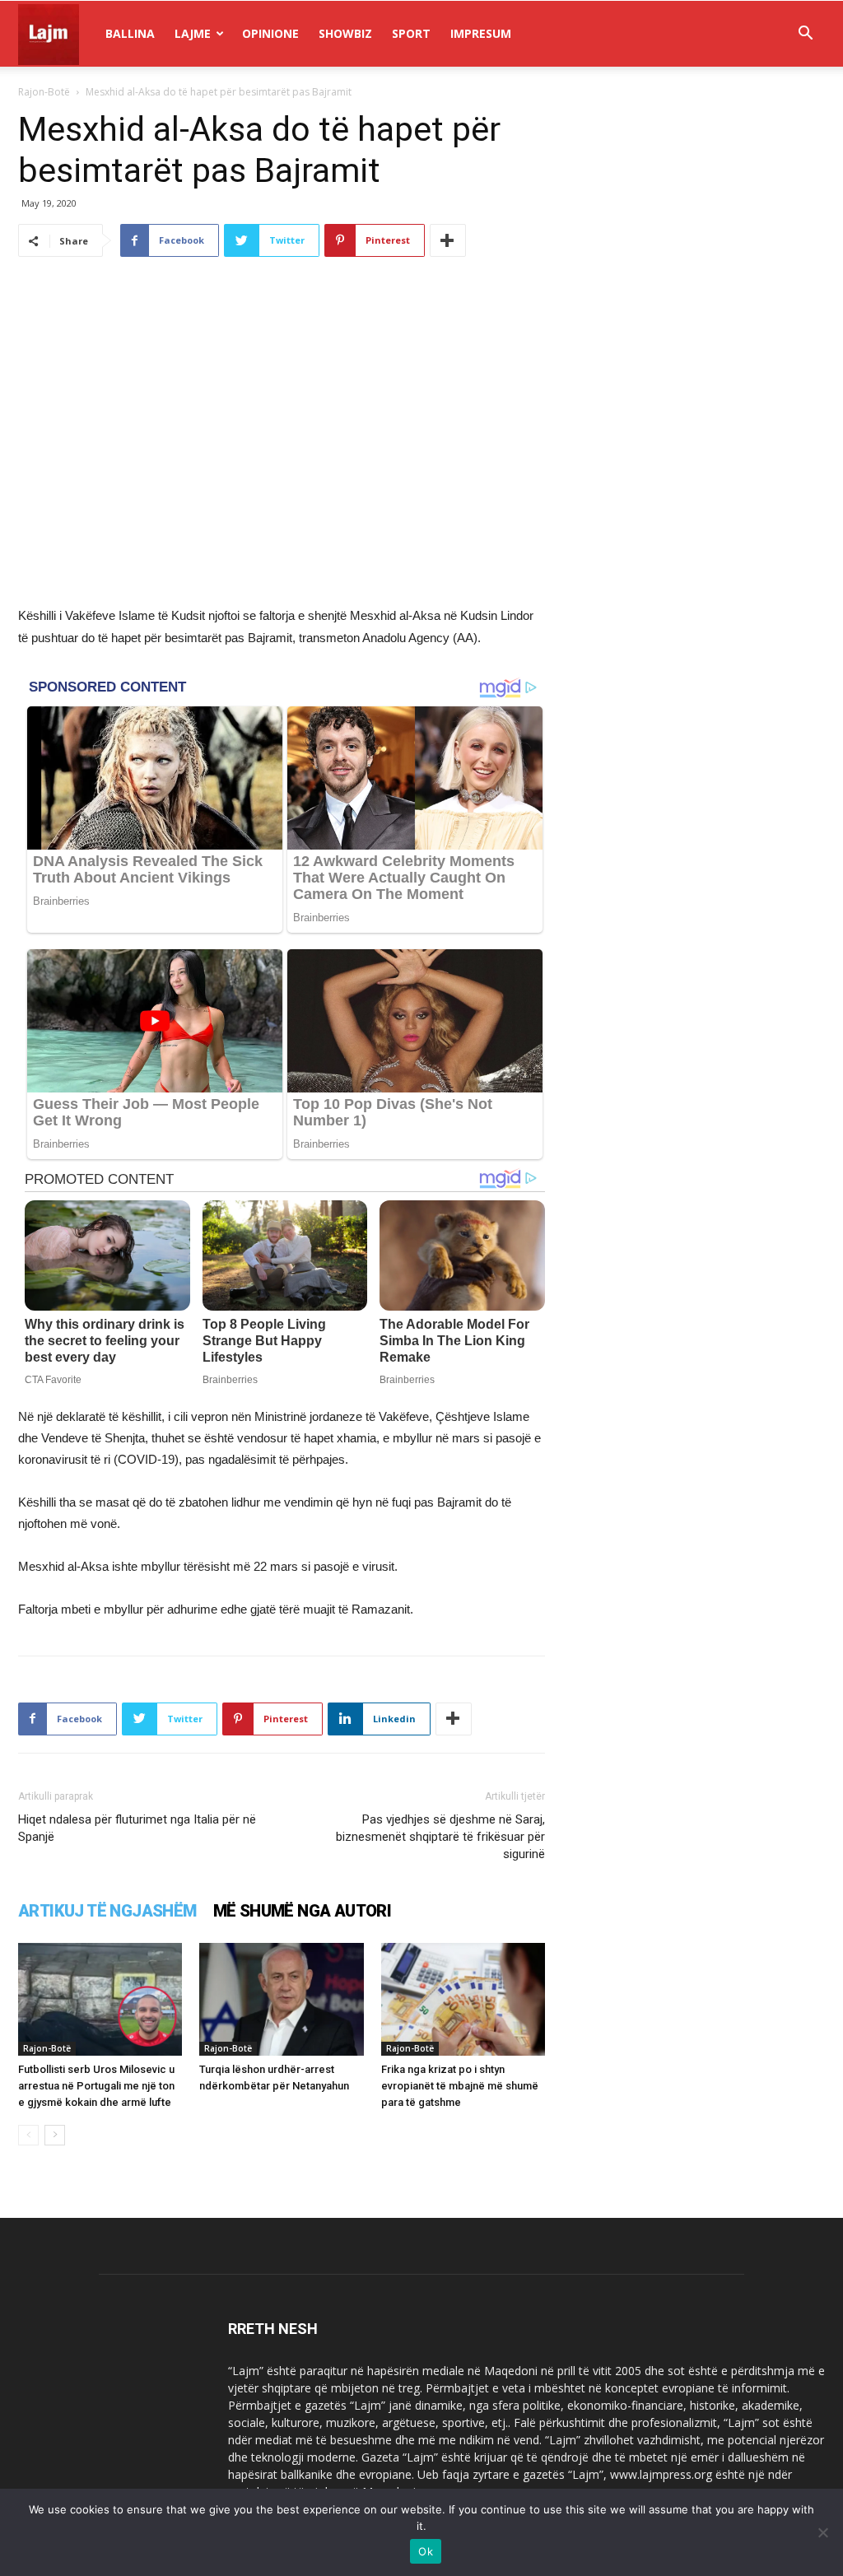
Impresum (481, 33)
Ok (426, 2551)
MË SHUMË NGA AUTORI (303, 1911)
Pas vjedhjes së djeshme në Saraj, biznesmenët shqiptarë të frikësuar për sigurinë (440, 1837)
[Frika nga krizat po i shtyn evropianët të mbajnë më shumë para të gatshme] (463, 1999)
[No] (822, 2532)
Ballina (130, 33)
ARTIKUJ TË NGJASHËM (107, 1911)
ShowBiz (345, 33)
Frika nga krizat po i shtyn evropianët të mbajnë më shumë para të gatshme (460, 2086)
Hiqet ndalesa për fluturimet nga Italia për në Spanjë (137, 1828)
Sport (411, 33)
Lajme (193, 33)
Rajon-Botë (44, 92)
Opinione (270, 33)
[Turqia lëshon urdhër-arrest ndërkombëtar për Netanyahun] (281, 1999)
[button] (805, 35)
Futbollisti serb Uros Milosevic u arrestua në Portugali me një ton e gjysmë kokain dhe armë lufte (96, 2086)
